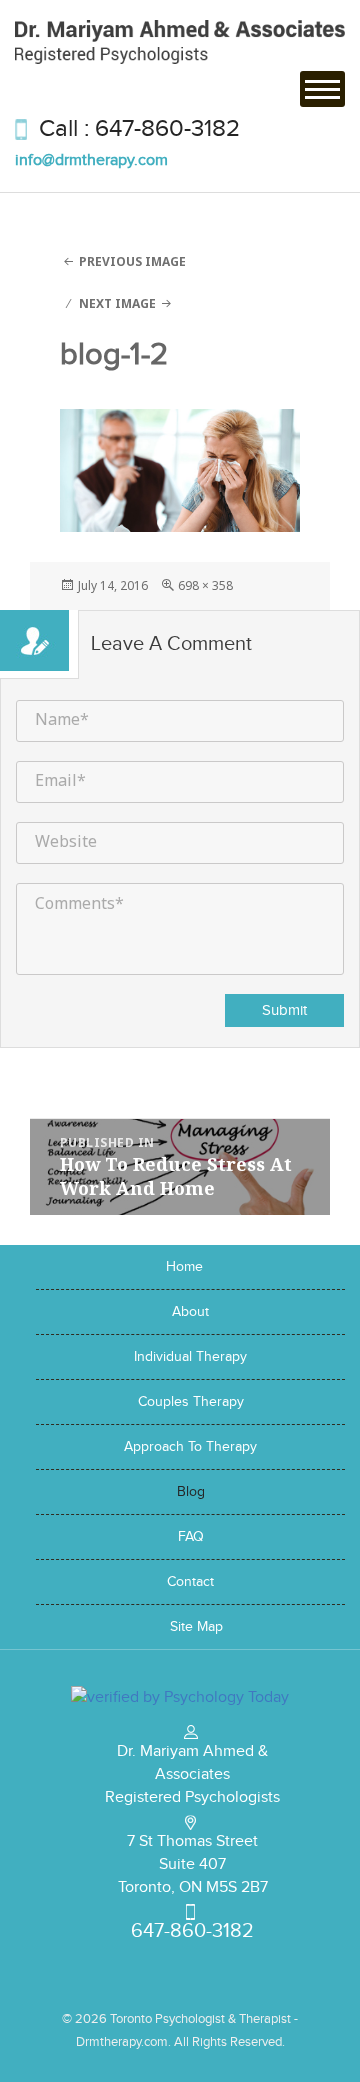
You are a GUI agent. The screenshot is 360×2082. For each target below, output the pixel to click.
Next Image (117, 303)
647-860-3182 (167, 129)
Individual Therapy (190, 1357)
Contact (190, 1582)
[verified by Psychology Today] (180, 1695)
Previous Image (132, 261)
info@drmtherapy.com (91, 160)
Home (184, 1267)
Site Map (196, 1627)
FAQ (191, 1537)
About (190, 1312)
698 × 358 (205, 585)
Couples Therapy (191, 1402)
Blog (191, 1492)
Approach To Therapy (190, 1447)
